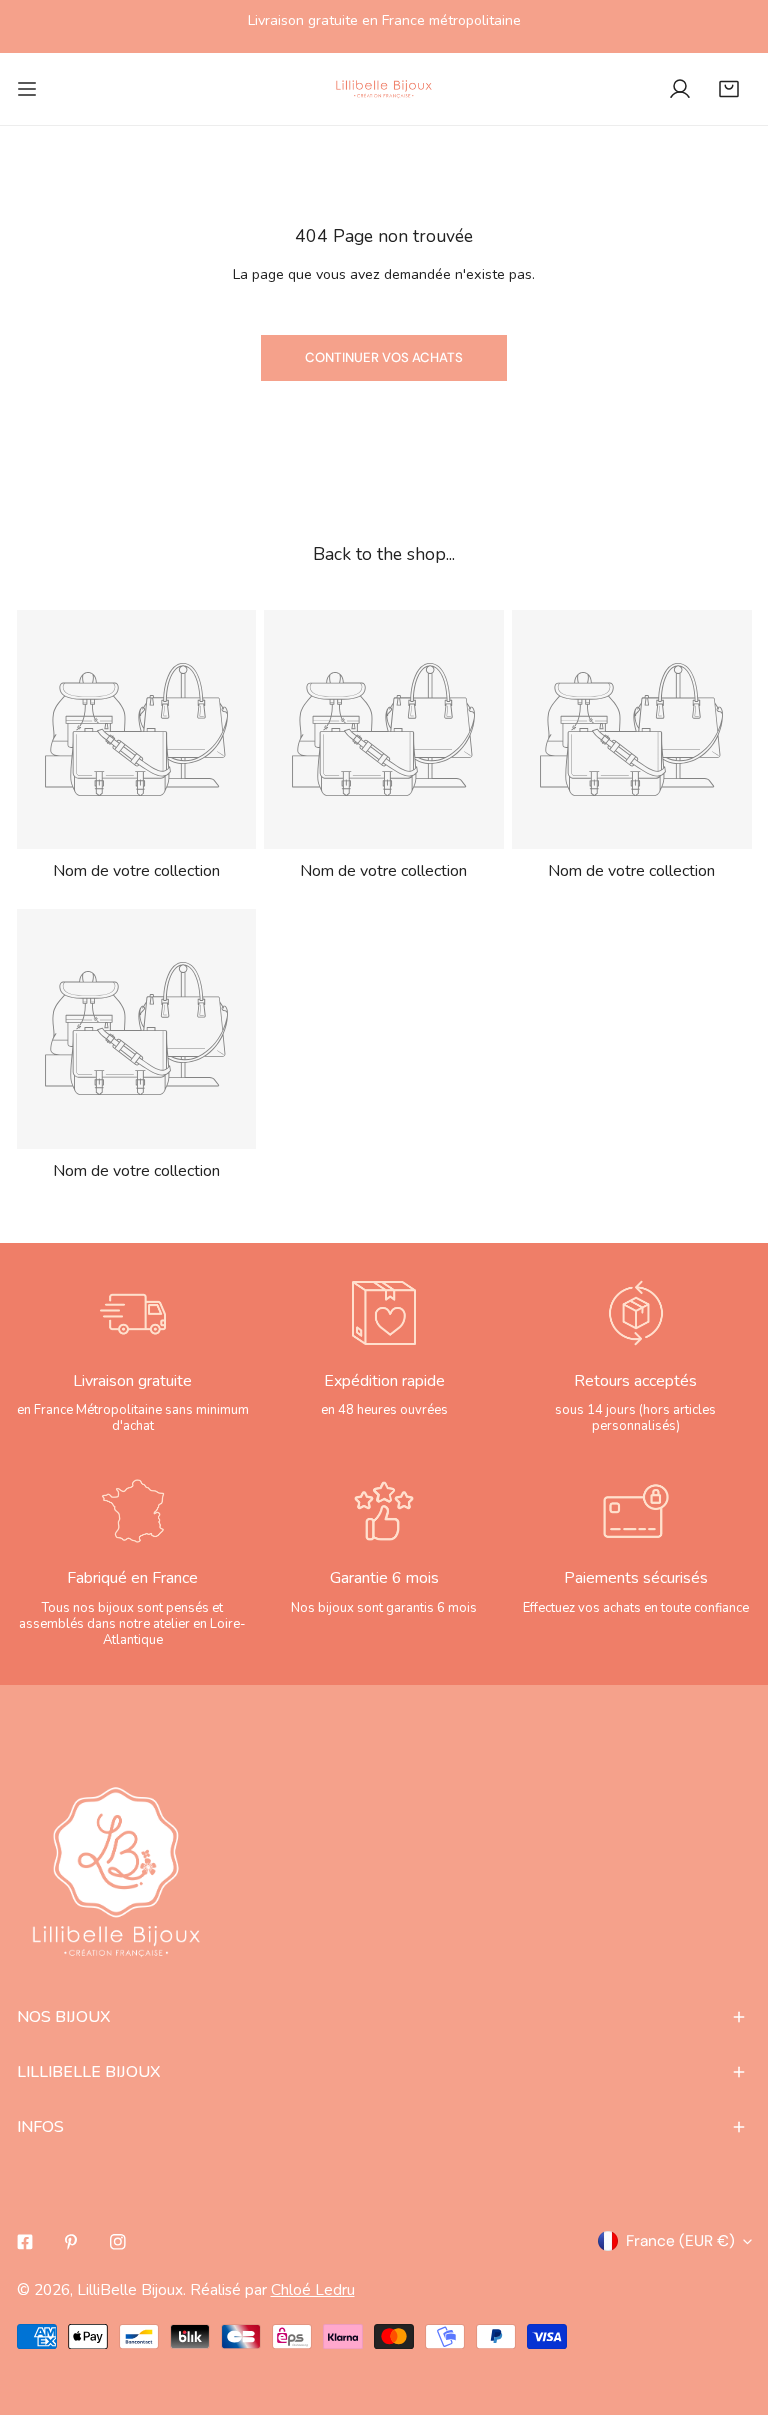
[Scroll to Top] (730, 2307)
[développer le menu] (27, 89)
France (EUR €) (680, 2241)
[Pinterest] (71, 2241)
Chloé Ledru (313, 2289)
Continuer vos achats (384, 357)
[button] (729, 89)
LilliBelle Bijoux (130, 2289)
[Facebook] (24, 2241)
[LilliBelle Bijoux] (384, 89)
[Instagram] (118, 2241)
